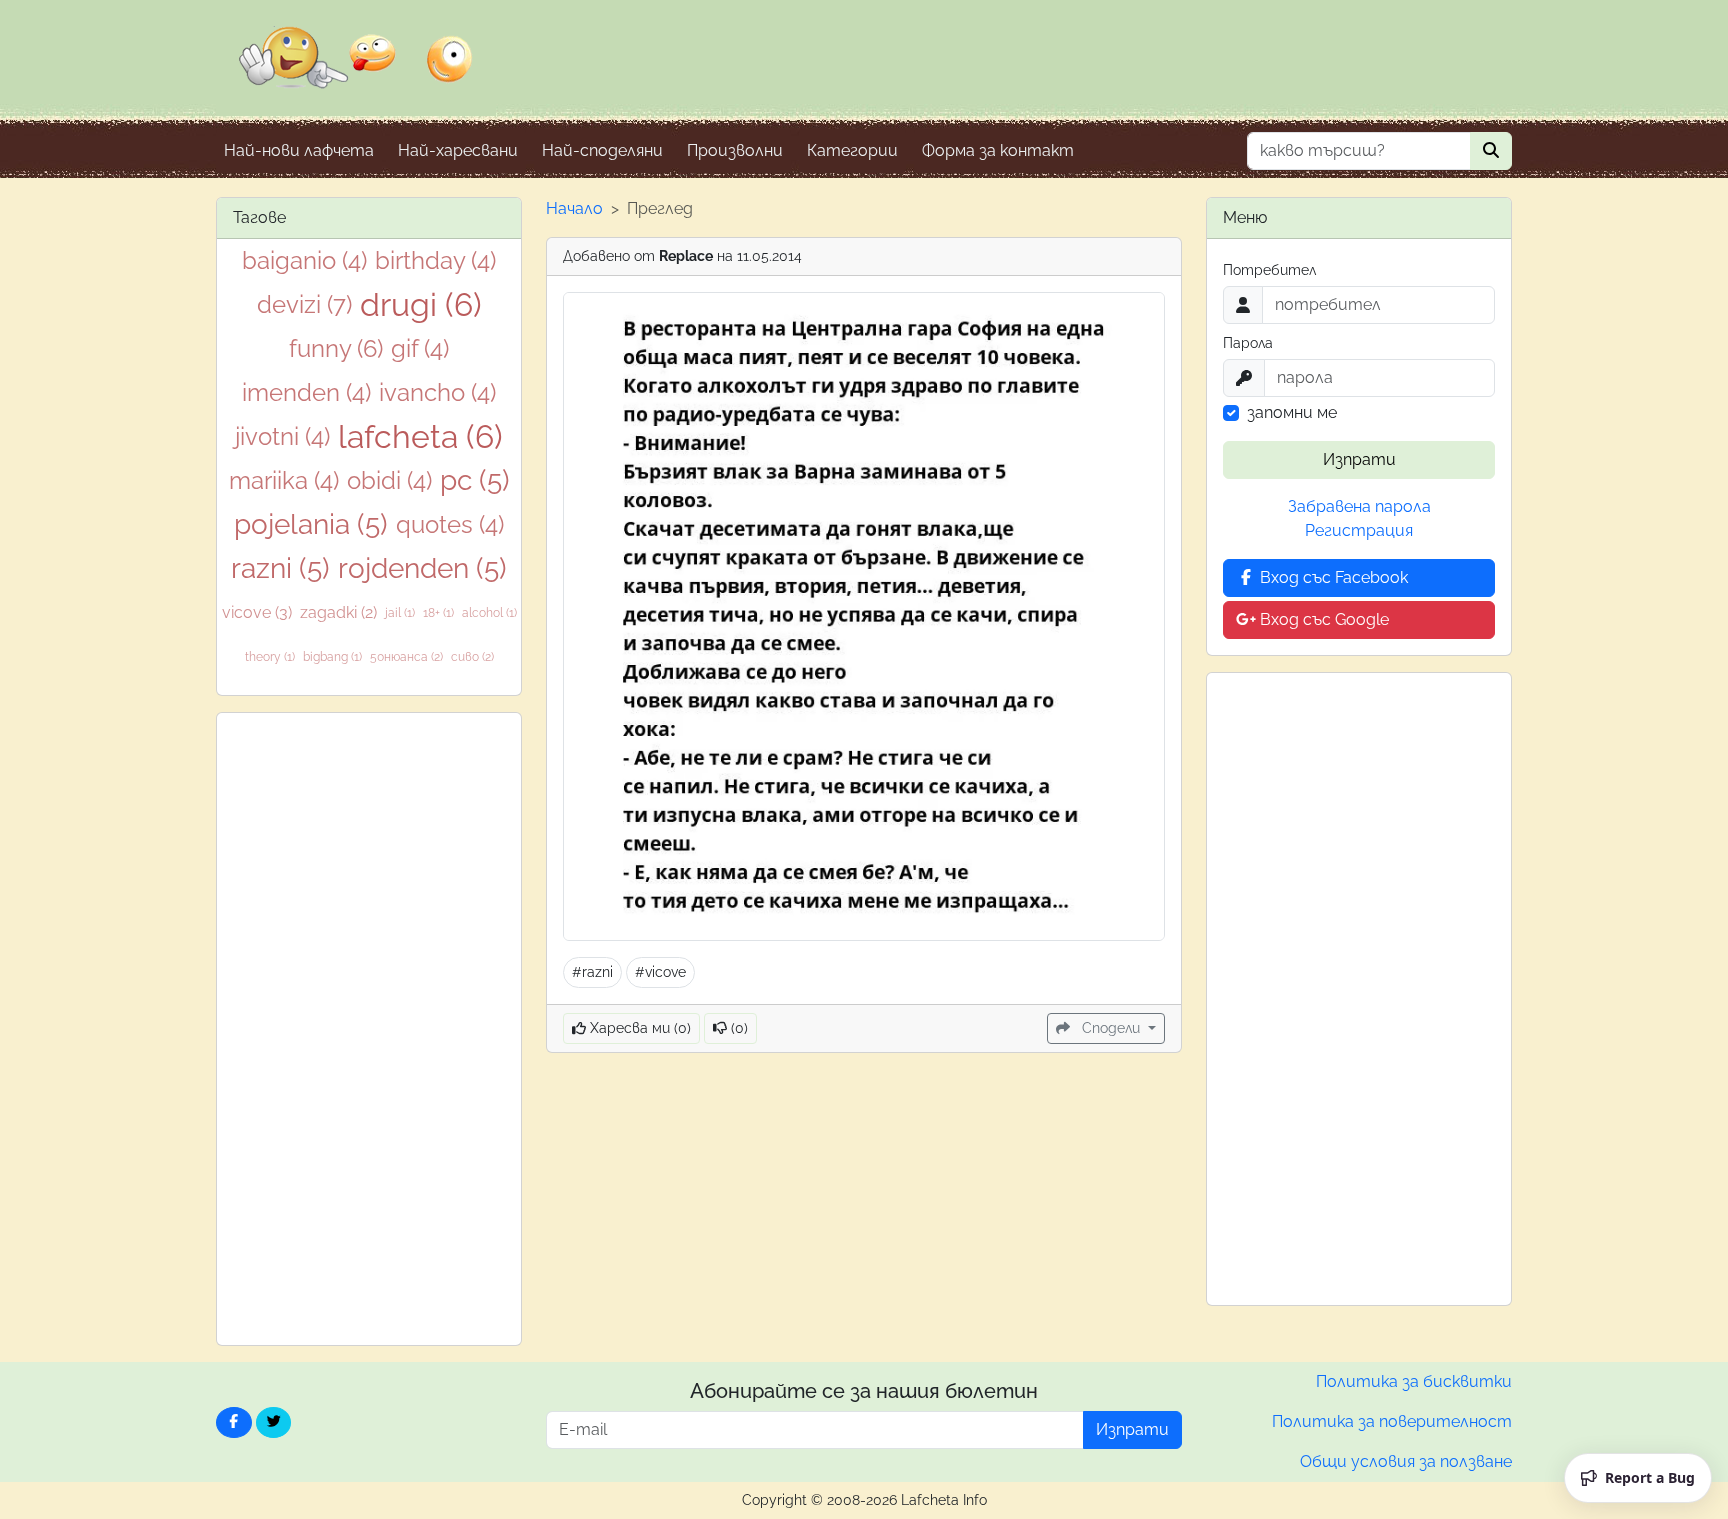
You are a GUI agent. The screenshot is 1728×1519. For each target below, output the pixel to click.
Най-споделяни (602, 150)
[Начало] (356, 71)
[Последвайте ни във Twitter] (274, 1422)
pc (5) (475, 480)
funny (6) (336, 348)
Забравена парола (1359, 506)
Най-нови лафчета (299, 150)
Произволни (735, 150)
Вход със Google (1322, 619)
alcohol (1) (489, 613)
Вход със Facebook (1332, 577)
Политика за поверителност (1392, 1421)
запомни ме (1292, 412)
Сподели (1111, 1028)
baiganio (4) (304, 260)
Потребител (1269, 270)
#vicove (660, 972)
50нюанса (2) (406, 657)
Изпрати (1359, 459)
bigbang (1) (332, 657)
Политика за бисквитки (1414, 1381)
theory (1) (270, 657)
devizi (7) (304, 304)
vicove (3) (257, 612)
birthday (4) (435, 260)
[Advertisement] (369, 1029)
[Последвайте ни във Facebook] (234, 1422)
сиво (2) (472, 657)
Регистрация (1359, 530)
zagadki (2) (338, 612)
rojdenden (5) (422, 568)
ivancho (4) (437, 392)
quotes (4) (450, 524)
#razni (592, 972)
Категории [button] (852, 150)
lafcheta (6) (420, 436)
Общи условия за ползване (1406, 1461)
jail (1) (400, 613)
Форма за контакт (998, 150)
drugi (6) (421, 304)
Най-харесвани (458, 150)
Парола (1248, 343)
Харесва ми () (638, 1028)
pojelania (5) (311, 524)
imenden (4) (306, 392)
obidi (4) (389, 480)
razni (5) (280, 568)
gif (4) (420, 348)
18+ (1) (438, 613)
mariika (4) (284, 480)
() (737, 1028)
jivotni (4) (282, 436)
